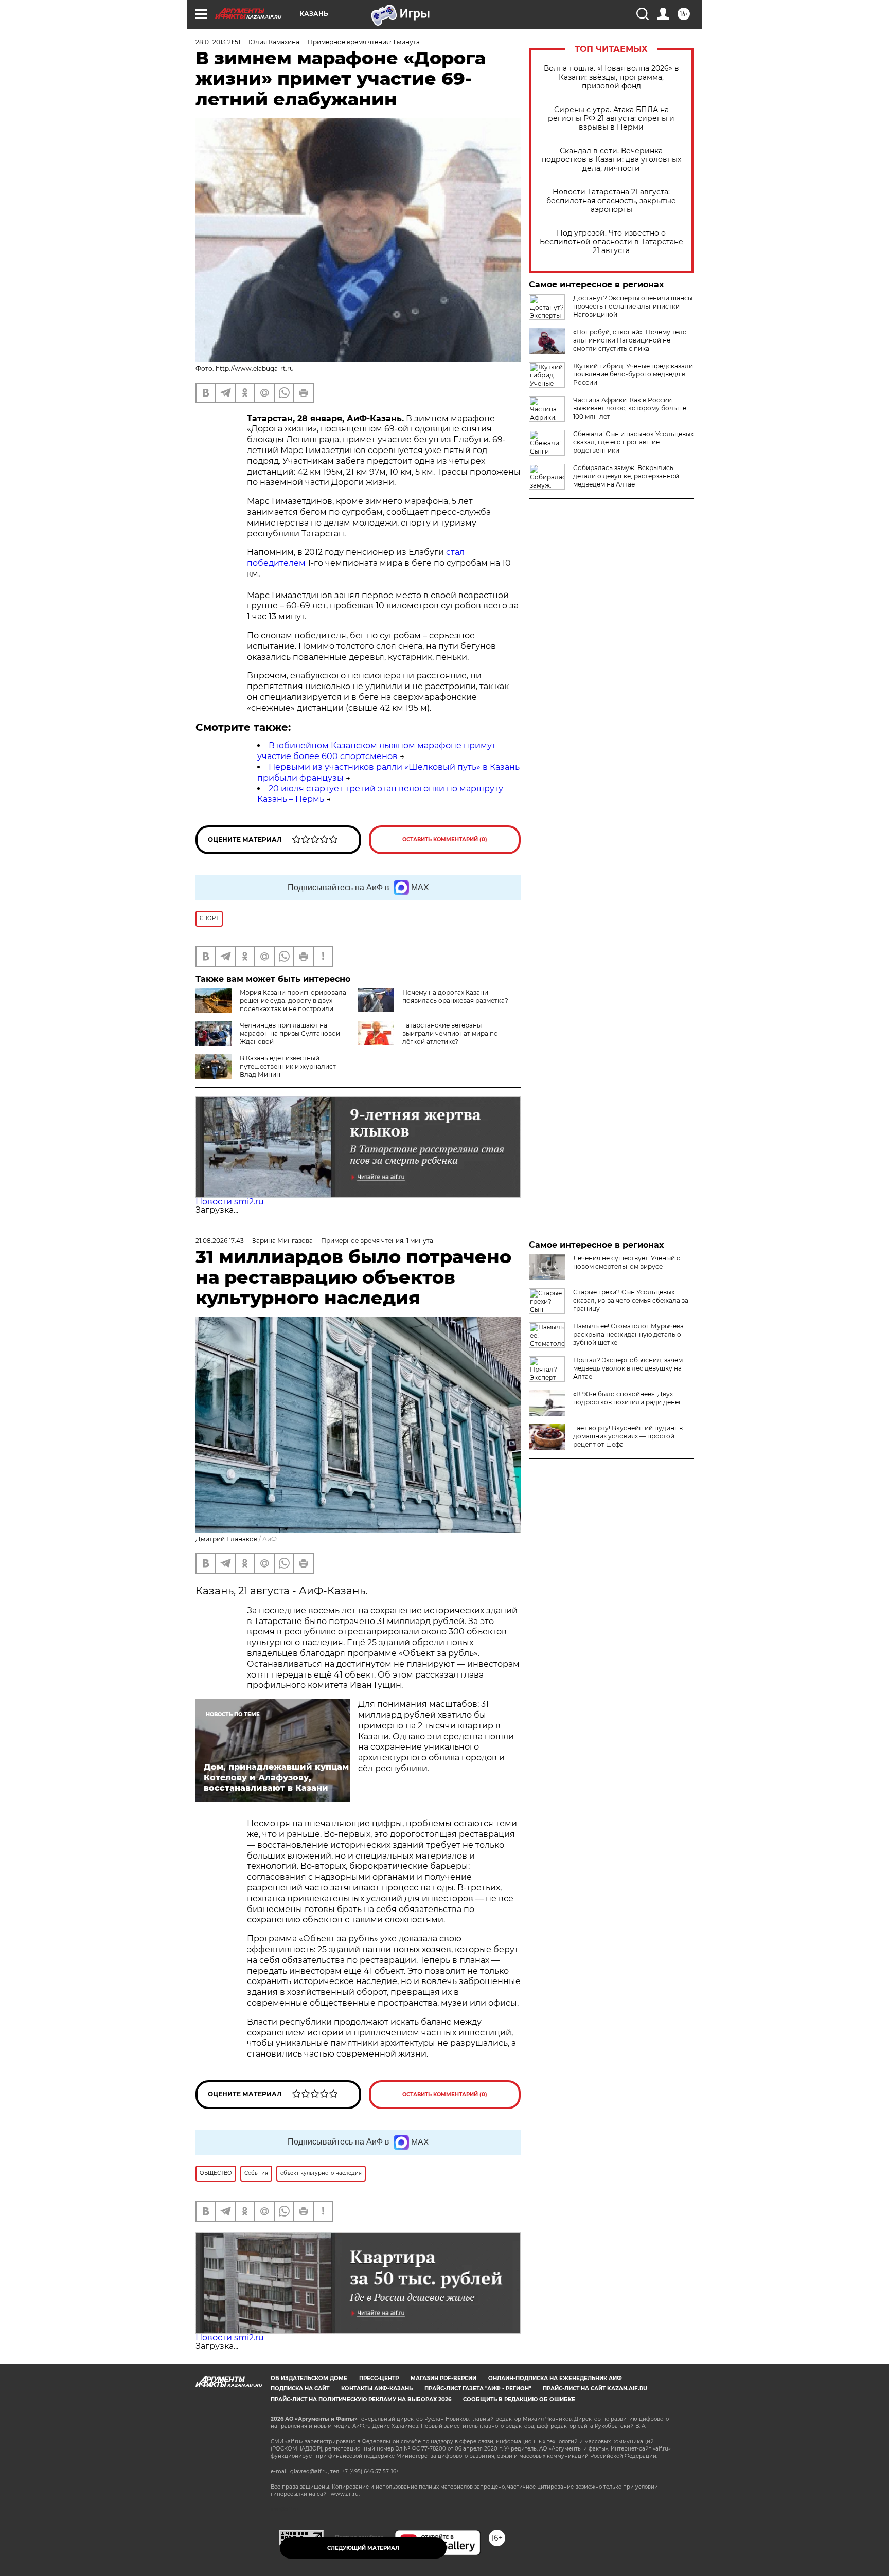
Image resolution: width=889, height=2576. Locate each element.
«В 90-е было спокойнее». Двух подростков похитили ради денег (627, 1398)
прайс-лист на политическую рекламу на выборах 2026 (361, 2399)
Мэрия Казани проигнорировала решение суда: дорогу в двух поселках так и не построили (293, 1001)
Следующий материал (363, 2548)
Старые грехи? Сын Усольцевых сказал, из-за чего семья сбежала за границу (631, 1300)
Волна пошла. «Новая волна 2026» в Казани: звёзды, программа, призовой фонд (611, 77)
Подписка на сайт (300, 2389)
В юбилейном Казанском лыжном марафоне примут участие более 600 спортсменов (377, 751)
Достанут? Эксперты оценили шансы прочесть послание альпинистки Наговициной (633, 306)
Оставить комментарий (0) (445, 840)
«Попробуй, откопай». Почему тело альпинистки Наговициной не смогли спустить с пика (630, 340)
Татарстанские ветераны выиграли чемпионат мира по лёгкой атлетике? (450, 1033)
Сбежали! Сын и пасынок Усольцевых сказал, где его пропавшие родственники (633, 442)
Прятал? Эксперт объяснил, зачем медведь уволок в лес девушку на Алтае (628, 1368)
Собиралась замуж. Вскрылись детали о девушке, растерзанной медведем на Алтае (626, 476)
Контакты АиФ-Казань (377, 2389)
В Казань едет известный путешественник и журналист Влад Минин (288, 1066)
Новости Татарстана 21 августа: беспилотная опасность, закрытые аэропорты (611, 201)
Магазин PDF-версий (443, 2378)
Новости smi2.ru (230, 1202)
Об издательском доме (309, 2378)
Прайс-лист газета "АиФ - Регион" (478, 2389)
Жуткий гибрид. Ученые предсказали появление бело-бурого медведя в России (633, 374)
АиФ (270, 1539)
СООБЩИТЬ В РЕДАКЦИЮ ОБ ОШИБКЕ (519, 2399)
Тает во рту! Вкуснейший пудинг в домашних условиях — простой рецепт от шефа (628, 1436)
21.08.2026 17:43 (220, 1241)
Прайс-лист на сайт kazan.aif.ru (595, 2389)
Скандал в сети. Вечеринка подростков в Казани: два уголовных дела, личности (611, 160)
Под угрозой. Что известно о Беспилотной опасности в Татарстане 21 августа (611, 242)
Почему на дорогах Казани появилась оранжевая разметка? (455, 996)
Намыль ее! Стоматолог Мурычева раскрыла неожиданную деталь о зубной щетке (628, 1334)
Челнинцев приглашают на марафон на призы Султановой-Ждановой (291, 1033)
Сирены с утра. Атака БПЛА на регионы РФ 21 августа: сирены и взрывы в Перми (611, 119)
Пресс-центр (379, 2378)
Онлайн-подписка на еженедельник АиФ (555, 2378)
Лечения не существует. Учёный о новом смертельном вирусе (627, 1262)
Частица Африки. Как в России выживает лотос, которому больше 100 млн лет (630, 408)
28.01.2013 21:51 (218, 42)
